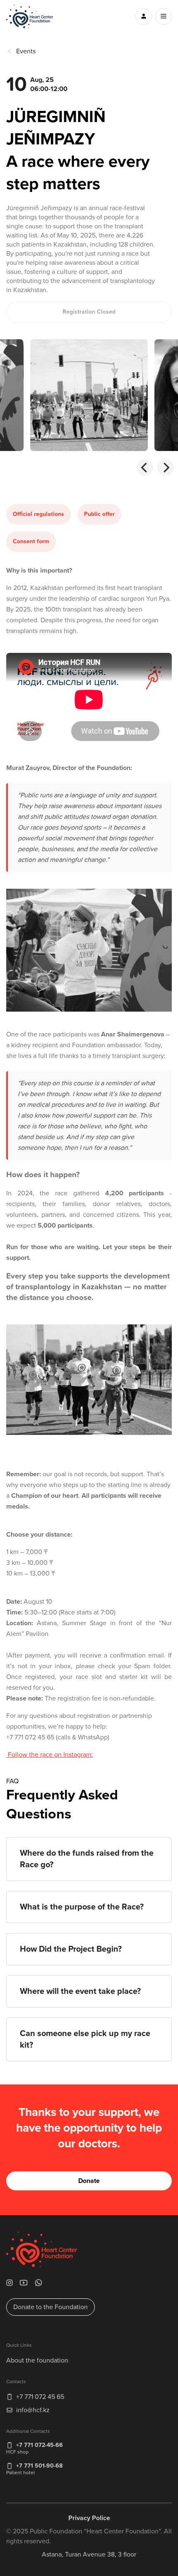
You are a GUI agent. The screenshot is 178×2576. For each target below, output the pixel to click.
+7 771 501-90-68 (39, 2466)
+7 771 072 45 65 (40, 2397)
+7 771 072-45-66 (40, 2445)
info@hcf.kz (33, 2410)
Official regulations (38, 514)
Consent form (31, 541)
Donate (89, 2181)
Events (26, 51)
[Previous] (145, 468)
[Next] (166, 468)
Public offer (99, 514)
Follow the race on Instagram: (50, 1755)
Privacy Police (89, 2518)
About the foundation (37, 2360)
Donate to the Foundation (51, 2307)
